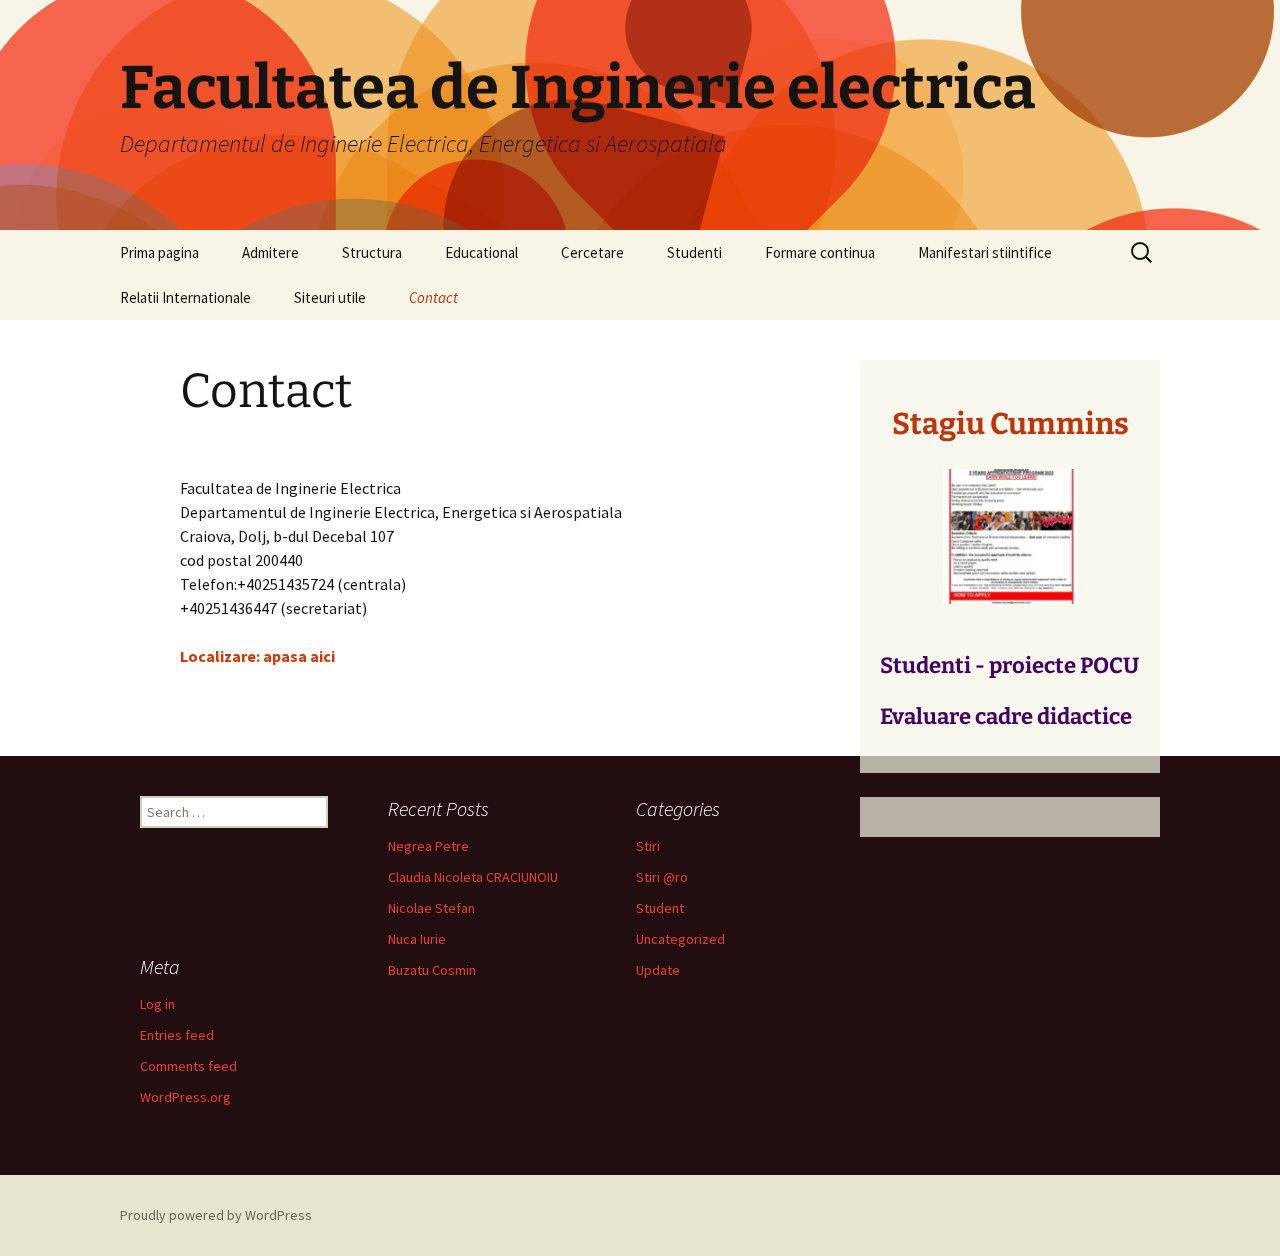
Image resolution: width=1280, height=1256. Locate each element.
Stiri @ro (662, 877)
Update (658, 970)
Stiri (648, 846)
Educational (481, 252)
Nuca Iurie (417, 939)
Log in (157, 1004)
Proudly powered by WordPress (216, 1215)
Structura (372, 252)
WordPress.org (185, 1097)
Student (660, 908)
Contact (433, 297)
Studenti (694, 252)
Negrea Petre (428, 846)
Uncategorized (680, 939)
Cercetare (592, 252)
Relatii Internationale (185, 297)
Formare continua (820, 252)
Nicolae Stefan (431, 908)
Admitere (270, 252)
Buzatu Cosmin (432, 970)
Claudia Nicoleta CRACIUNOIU (473, 877)
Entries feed (177, 1035)
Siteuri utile (330, 297)
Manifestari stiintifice (985, 252)
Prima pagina (159, 252)
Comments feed (188, 1066)
